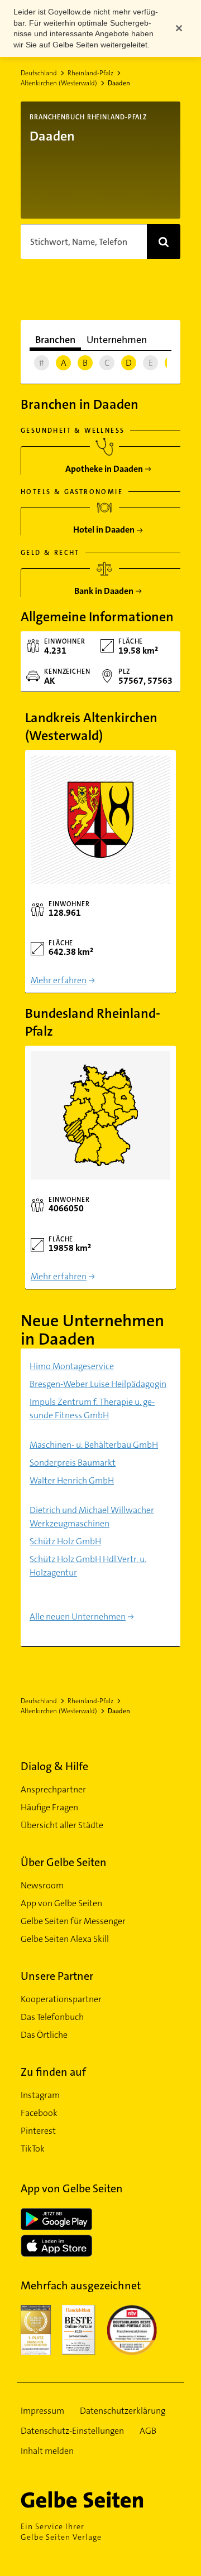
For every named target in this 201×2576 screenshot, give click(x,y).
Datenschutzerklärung (123, 2411)
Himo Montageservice (72, 1366)
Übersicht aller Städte (62, 1825)
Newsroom (42, 1885)
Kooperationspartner (61, 1999)
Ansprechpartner (53, 1789)
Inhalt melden (47, 2451)
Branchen (55, 340)
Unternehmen (117, 340)
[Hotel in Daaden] (104, 526)
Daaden (119, 83)
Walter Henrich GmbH (72, 1480)
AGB (148, 2431)
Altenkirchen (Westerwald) (59, 83)
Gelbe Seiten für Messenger (73, 1921)
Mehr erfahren (59, 980)
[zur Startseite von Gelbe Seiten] (100, 2500)
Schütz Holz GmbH (65, 1541)
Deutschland (39, 73)
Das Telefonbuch (52, 2017)
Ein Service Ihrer (61, 2532)
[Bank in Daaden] (104, 587)
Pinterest (38, 2131)
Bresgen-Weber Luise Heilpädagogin (98, 1384)
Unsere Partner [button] (57, 1976)
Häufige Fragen (49, 1807)
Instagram (40, 2095)
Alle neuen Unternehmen (78, 1616)
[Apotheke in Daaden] (104, 465)
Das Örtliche (44, 2035)
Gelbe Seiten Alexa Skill (65, 1939)
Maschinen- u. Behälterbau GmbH (94, 1445)
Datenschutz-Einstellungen (72, 2431)
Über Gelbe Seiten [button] (64, 1862)
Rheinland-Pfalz (90, 73)
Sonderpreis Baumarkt (73, 1463)
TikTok (33, 2149)
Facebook (39, 2113)
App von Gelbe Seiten (61, 1903)
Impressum (42, 2411)
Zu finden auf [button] (53, 2072)
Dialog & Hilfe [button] (54, 1766)
